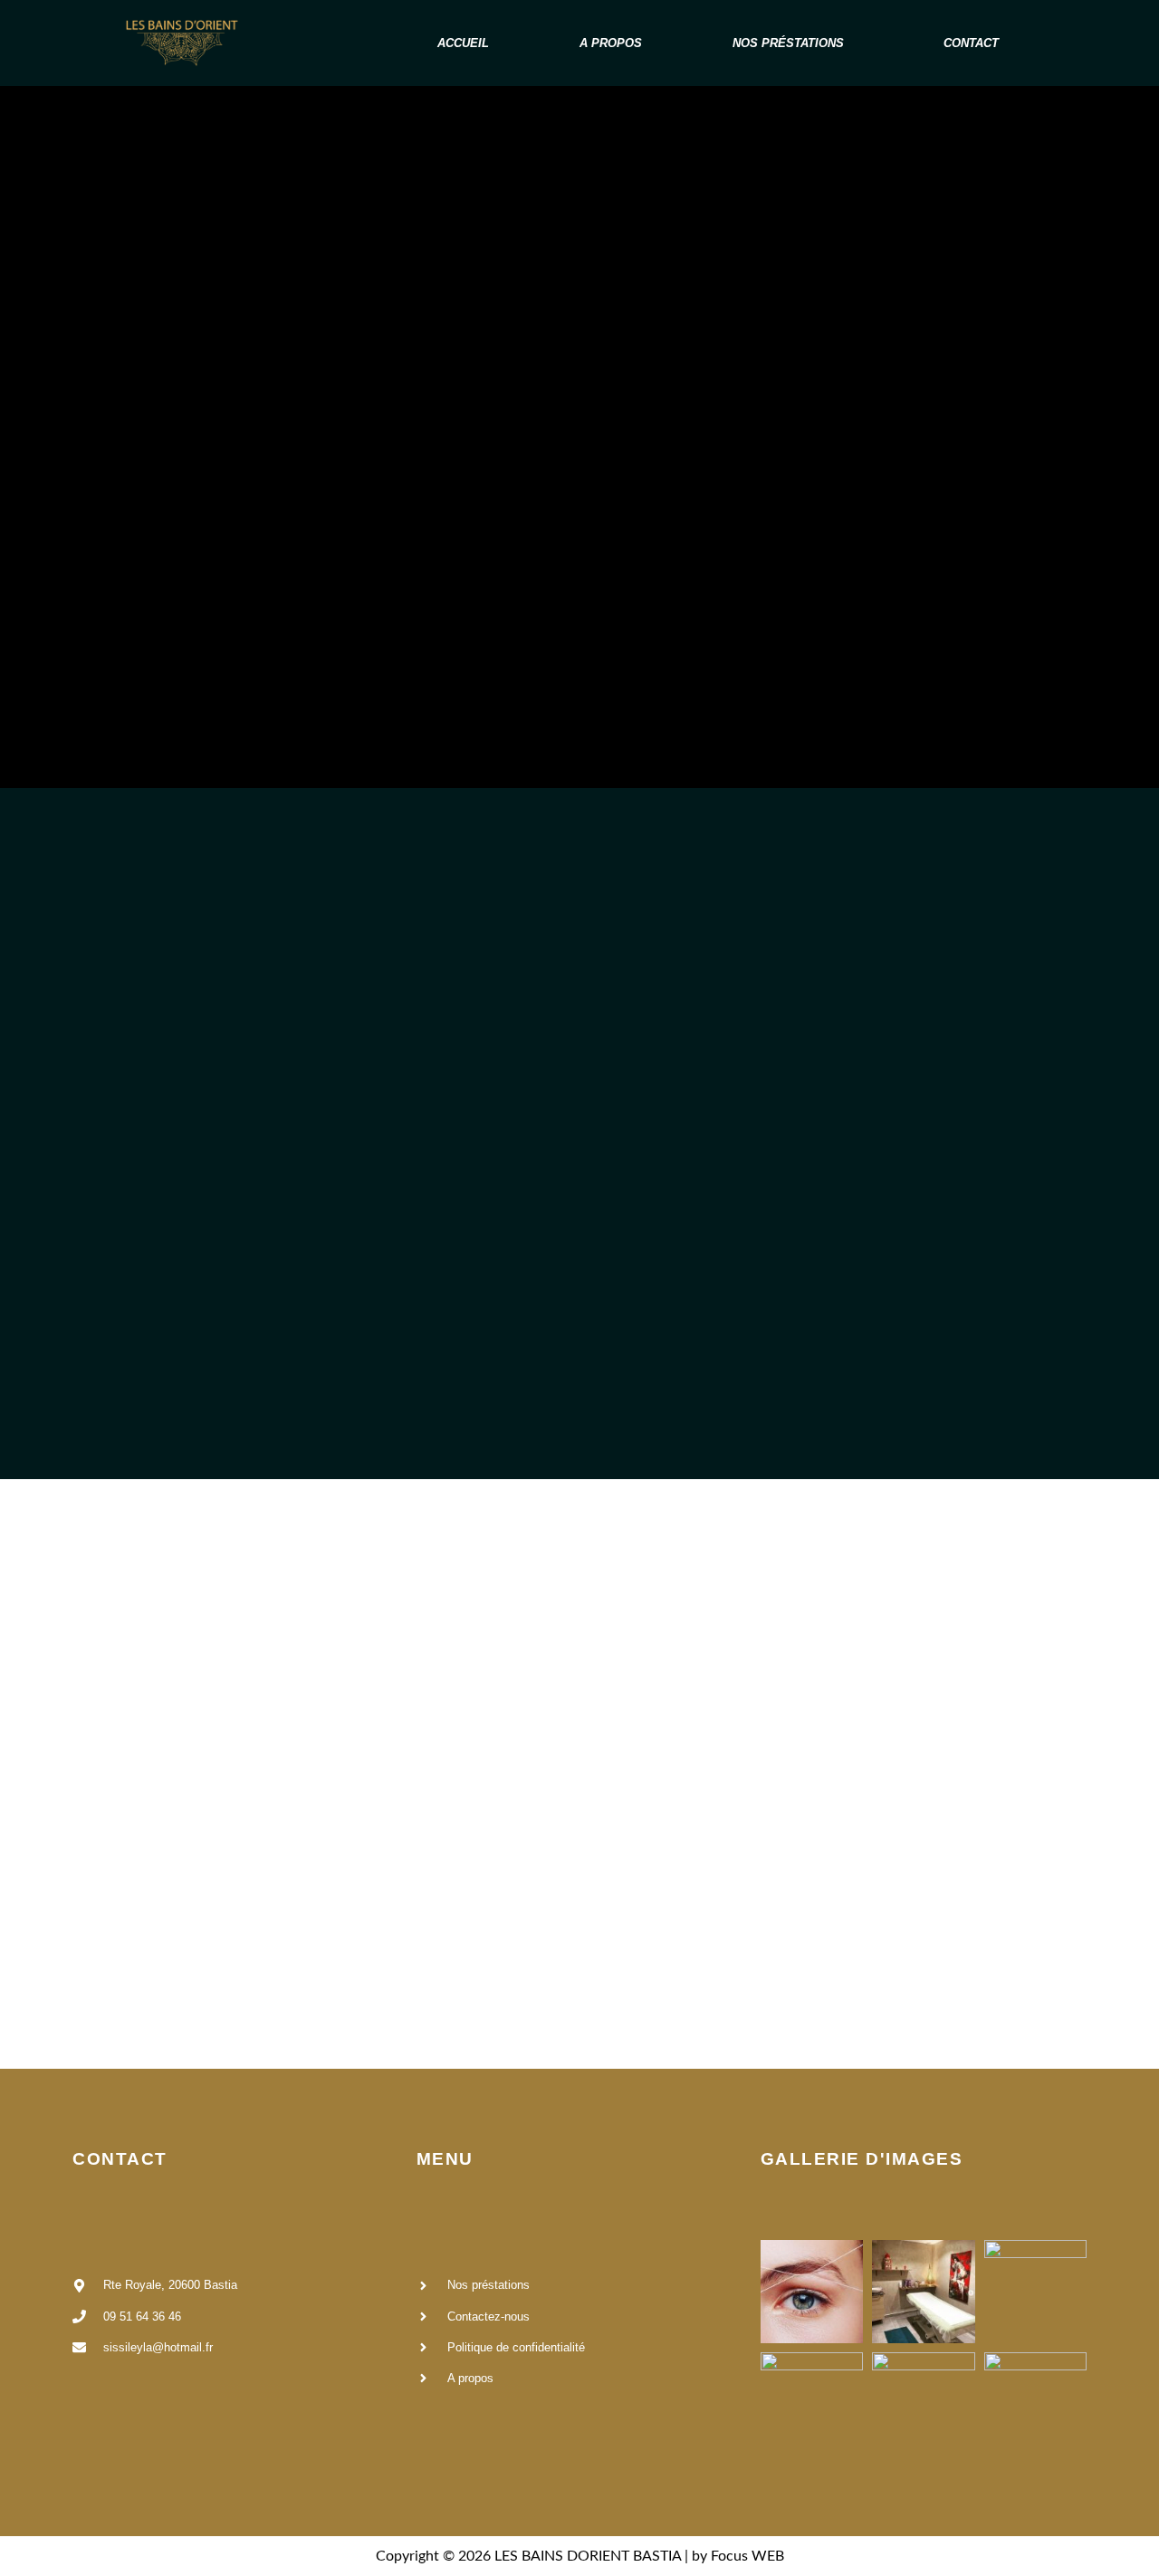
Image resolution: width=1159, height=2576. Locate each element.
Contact (971, 43)
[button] (793, 43)
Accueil (463, 43)
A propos (611, 43)
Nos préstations (788, 43)
